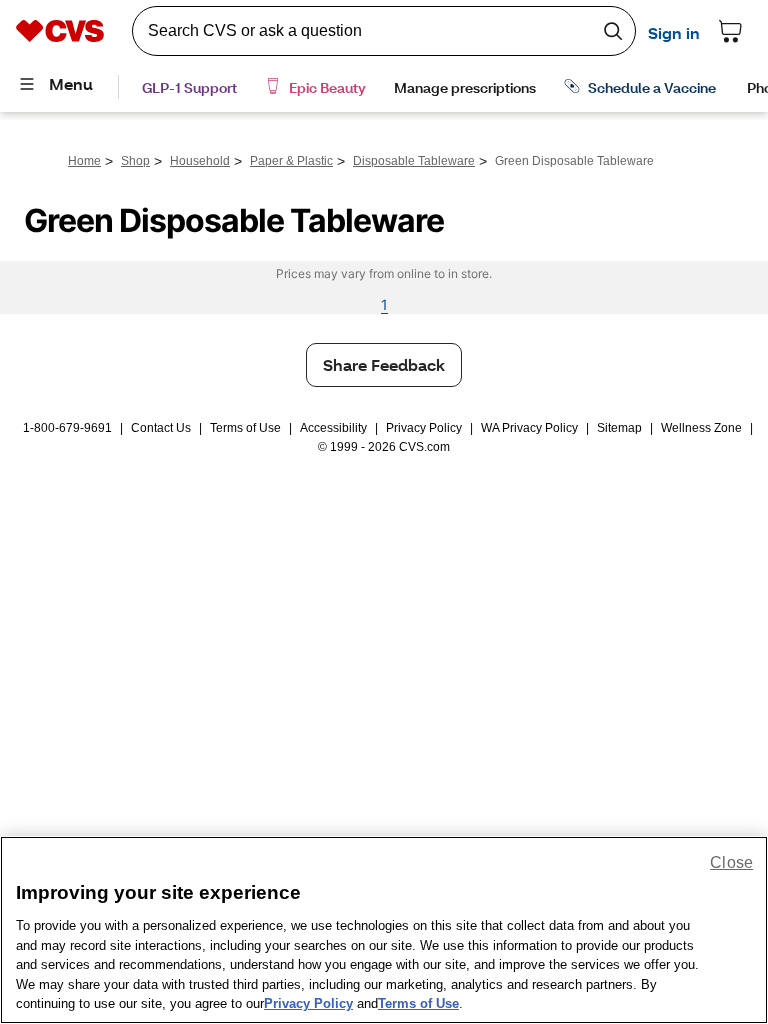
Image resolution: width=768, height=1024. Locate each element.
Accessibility (333, 428)
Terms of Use (245, 428)
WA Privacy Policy (529, 428)
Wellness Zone (701, 428)
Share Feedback (384, 364)
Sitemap (619, 428)
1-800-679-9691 (67, 428)
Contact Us (161, 428)
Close (731, 862)
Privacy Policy (424, 428)
